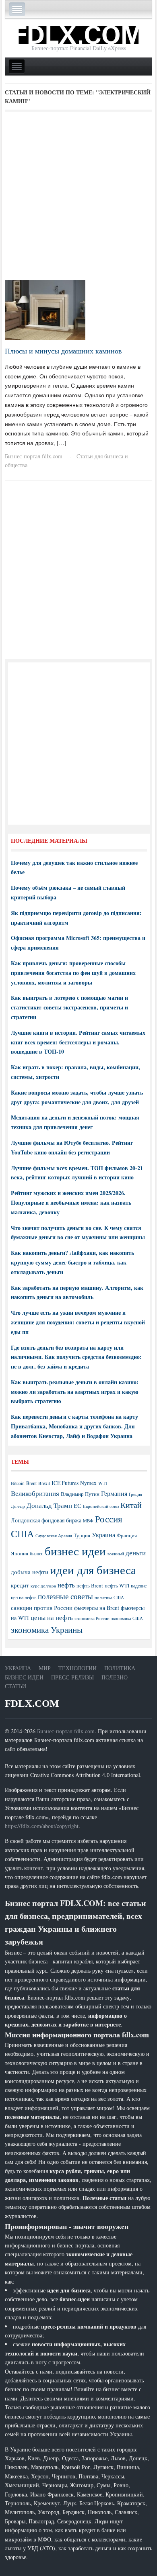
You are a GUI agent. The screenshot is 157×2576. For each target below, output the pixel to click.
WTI (103, 1483)
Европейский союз (101, 1506)
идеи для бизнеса (93, 1570)
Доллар (18, 1506)
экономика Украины (47, 1630)
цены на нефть (52, 1617)
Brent (31, 1483)
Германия (114, 1493)
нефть (66, 1585)
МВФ (88, 1521)
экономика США (127, 1618)
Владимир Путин (80, 1494)
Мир (45, 1668)
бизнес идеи (75, 1551)
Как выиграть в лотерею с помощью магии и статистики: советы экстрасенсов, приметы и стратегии (69, 1007)
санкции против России (42, 1608)
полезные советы (65, 1596)
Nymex (88, 1483)
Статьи (15, 1686)
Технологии (77, 1668)
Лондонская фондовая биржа (46, 1520)
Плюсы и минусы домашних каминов (63, 351)
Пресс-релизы (72, 1677)
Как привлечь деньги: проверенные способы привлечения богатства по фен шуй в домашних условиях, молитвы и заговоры (73, 973)
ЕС (77, 1506)
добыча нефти (30, 1572)
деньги (136, 1553)
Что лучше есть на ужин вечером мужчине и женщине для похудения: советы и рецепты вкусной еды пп (78, 1322)
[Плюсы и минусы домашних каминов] (45, 309)
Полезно (115, 1677)
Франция (127, 1535)
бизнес (36, 1553)
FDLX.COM (32, 1703)
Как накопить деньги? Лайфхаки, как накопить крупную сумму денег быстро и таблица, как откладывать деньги (72, 1262)
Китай (131, 1505)
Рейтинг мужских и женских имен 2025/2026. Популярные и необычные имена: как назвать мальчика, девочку (71, 1202)
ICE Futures (65, 1483)
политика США (109, 1597)
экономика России (92, 1618)
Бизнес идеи (24, 1677)
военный (116, 1554)
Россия (109, 1519)
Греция (135, 1494)
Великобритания (35, 1493)
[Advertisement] (78, 198)
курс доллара (43, 1586)
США (22, 1534)
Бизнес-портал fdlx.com (34, 456)
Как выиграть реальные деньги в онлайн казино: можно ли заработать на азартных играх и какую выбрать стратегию (75, 1392)
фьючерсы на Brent (97, 1608)
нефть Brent (90, 1585)
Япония (20, 1553)
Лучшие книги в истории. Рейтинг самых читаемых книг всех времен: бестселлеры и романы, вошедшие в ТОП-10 (78, 1042)
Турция (82, 1535)
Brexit (44, 1483)
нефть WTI (117, 1585)
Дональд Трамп (49, 1505)
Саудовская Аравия (54, 1536)
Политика (120, 1668)
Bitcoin (18, 1483)
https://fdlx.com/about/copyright (42, 1826)
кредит (20, 1585)
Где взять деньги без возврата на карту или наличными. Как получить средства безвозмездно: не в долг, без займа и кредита (76, 1357)
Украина (103, 1535)
